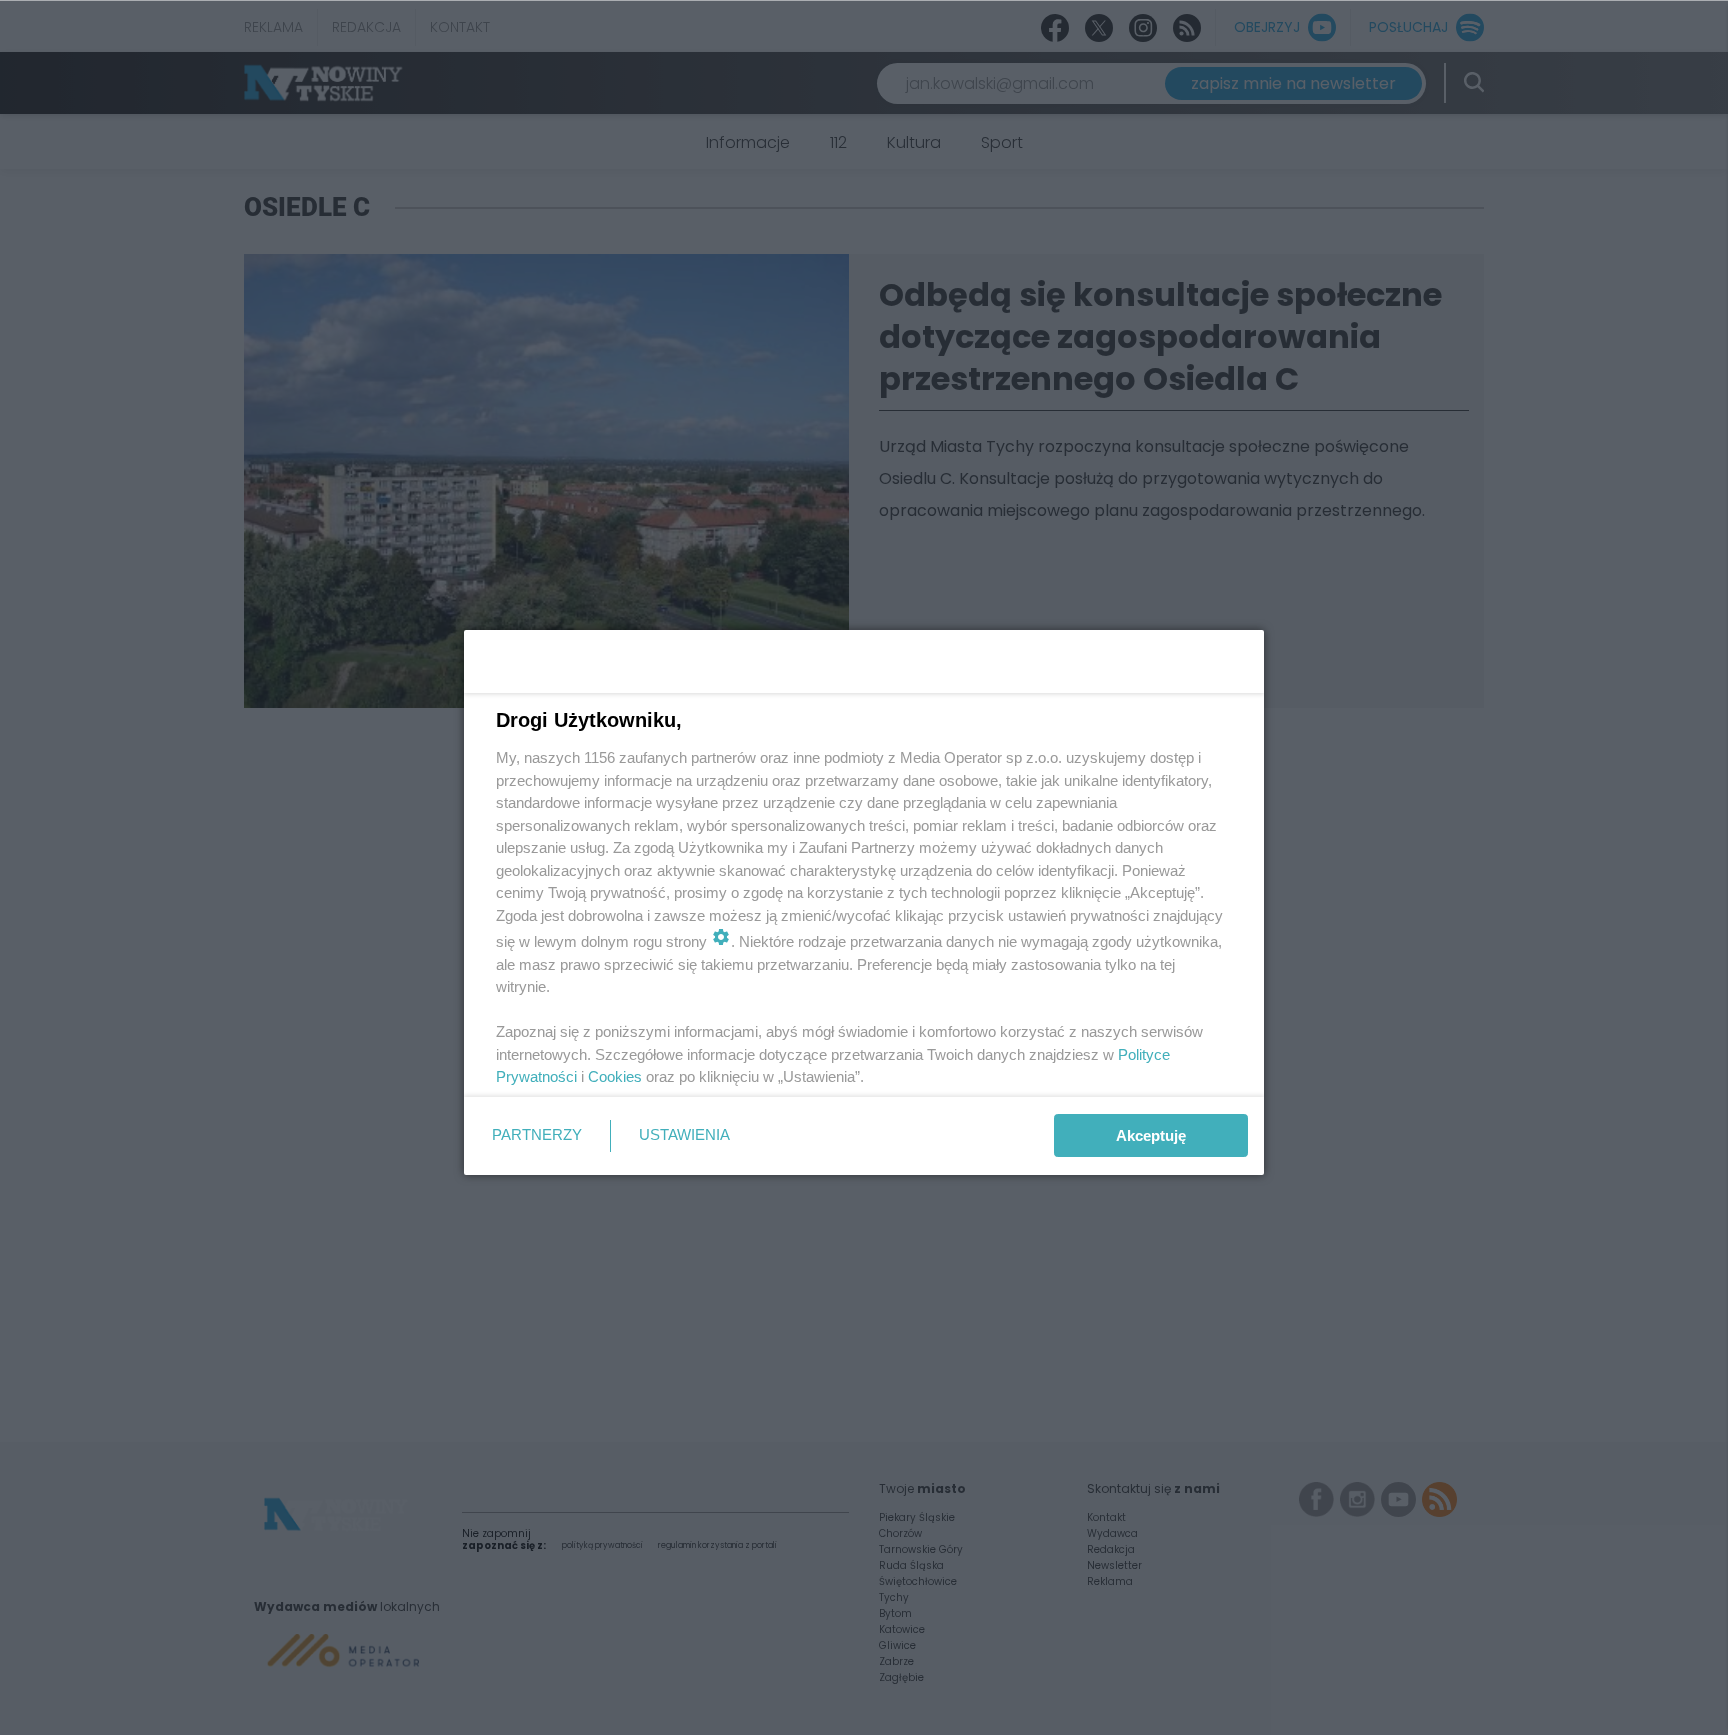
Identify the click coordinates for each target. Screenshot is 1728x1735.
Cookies (615, 1076)
